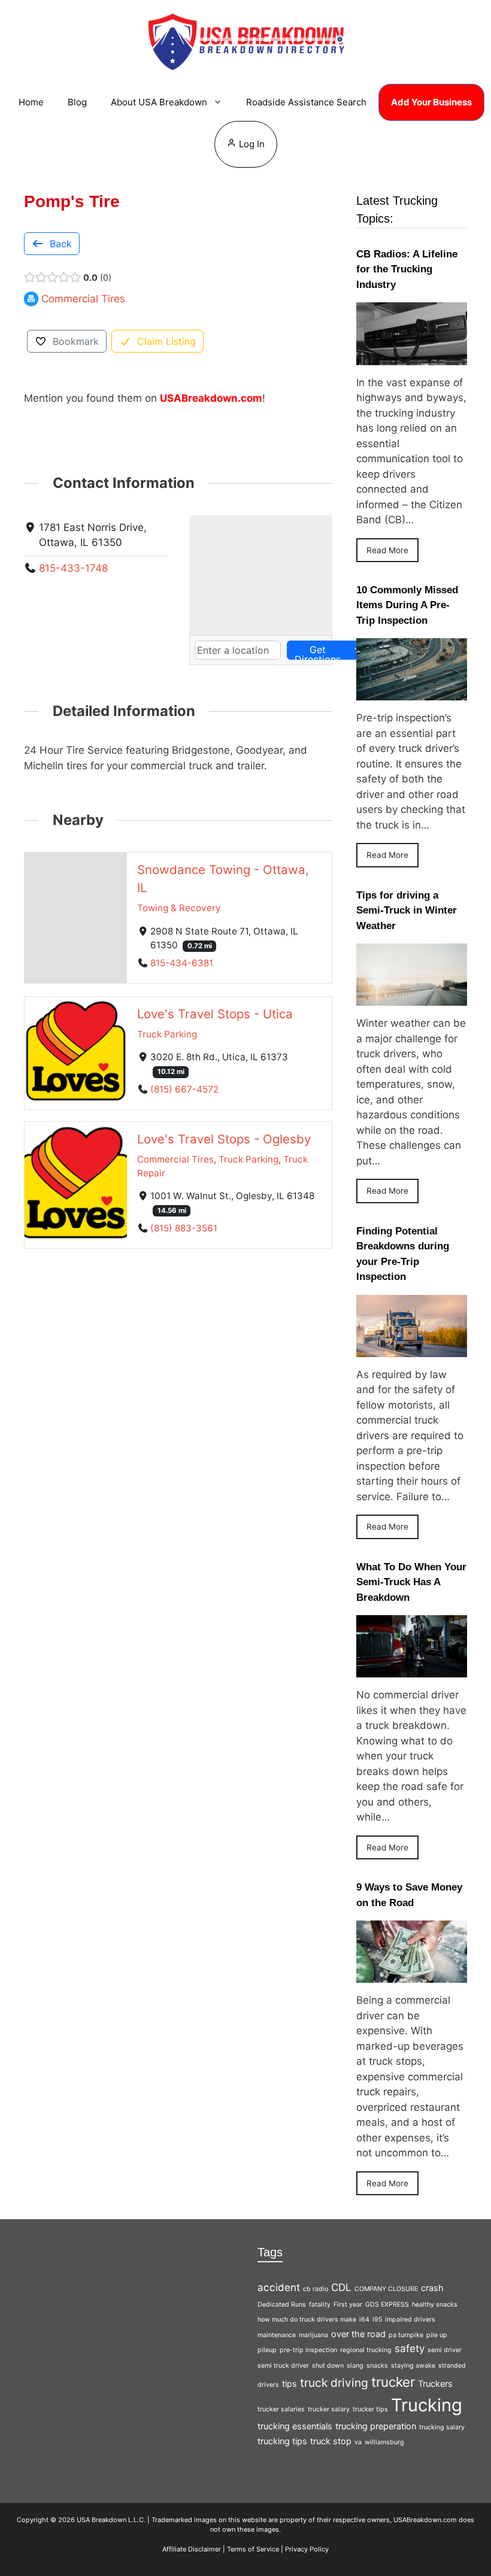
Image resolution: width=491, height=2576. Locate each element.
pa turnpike (406, 2335)
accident (279, 2287)
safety (410, 2349)
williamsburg (384, 2442)
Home (31, 102)
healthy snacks (435, 2305)
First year (348, 2305)
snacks (377, 2366)
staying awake (413, 2366)
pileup (267, 2350)
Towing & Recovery (179, 908)
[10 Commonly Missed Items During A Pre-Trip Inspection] (412, 693)
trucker (393, 2382)
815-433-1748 (73, 568)
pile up (437, 2335)
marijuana (313, 2335)
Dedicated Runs (282, 2305)
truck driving (334, 2383)
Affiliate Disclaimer (192, 2549)
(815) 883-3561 (184, 1228)
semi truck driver (283, 2366)
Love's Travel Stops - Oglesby (224, 1139)
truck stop (331, 2441)
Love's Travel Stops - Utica (215, 1013)
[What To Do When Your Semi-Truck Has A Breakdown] (412, 1670)
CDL (341, 2287)
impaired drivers (410, 2319)
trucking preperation (376, 2426)
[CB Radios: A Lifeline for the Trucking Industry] (412, 357)
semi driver (445, 2350)
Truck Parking (167, 1034)
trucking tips (282, 2441)
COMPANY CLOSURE (386, 2289)
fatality (320, 2305)
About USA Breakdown (159, 102)
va (358, 2442)
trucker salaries (281, 2409)
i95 (377, 2319)
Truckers (435, 2384)
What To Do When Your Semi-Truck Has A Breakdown (411, 1582)
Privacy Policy (307, 2549)
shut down (328, 2366)
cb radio (316, 2289)
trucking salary (442, 2427)
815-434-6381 (182, 963)
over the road (358, 2334)
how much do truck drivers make (307, 2319)
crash (432, 2288)
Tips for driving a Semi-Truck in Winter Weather (407, 911)
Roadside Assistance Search (306, 102)
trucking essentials (295, 2426)
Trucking (427, 2405)
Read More (387, 550)
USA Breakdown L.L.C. (111, 2520)
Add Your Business (431, 102)
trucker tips (370, 2409)
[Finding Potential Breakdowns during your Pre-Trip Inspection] (412, 1349)
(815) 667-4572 (184, 1089)
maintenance (277, 2335)
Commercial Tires (175, 1159)
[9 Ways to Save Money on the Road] (412, 1975)
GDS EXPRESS (387, 2305)
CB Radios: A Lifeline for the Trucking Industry (407, 269)
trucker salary (329, 2409)
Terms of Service (253, 2549)
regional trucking (366, 2350)
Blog (77, 102)
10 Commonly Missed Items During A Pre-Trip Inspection (407, 605)
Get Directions (318, 652)
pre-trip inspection (308, 2350)
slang (355, 2366)
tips (290, 2384)
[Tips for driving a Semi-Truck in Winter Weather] (412, 998)
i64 (364, 2319)
